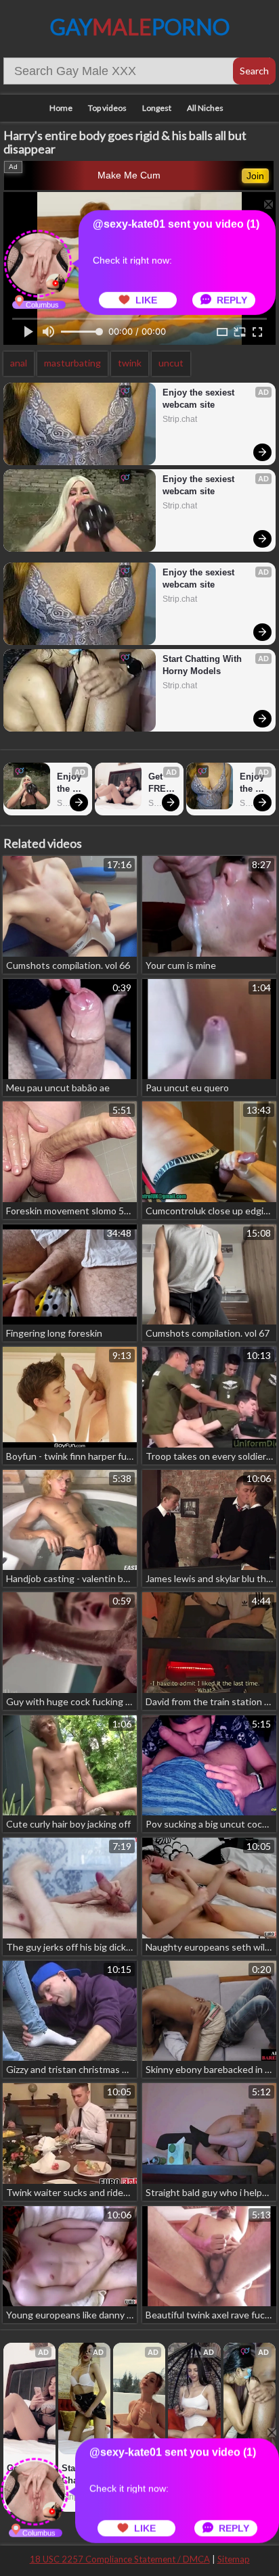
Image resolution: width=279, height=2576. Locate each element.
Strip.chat (180, 419)
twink (130, 363)
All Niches (205, 108)
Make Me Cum (129, 175)
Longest (157, 108)
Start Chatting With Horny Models (203, 665)
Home (61, 108)
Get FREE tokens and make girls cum (163, 783)
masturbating (72, 363)
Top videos (107, 108)
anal (19, 363)
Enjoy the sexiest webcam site (200, 399)
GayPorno (140, 27)
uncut (171, 363)
